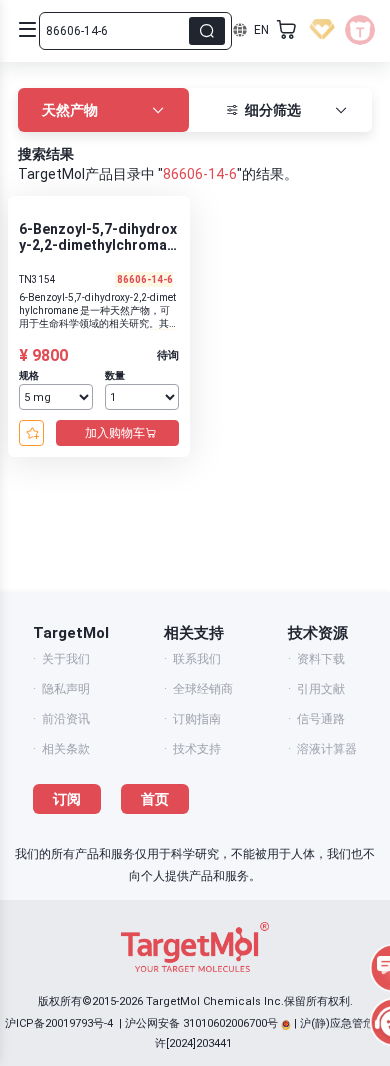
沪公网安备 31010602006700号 (201, 1023)
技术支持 (197, 749)
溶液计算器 (327, 749)
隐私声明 (66, 689)
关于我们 (66, 659)
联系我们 (197, 659)
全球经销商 (203, 689)
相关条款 (66, 749)
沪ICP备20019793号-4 (59, 1023)
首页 (155, 799)
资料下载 (321, 659)
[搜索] (207, 31)
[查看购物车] (287, 30)
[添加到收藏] (31, 433)
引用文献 (321, 689)
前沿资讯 (66, 719)
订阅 (67, 799)
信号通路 (321, 719)
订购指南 (197, 719)
